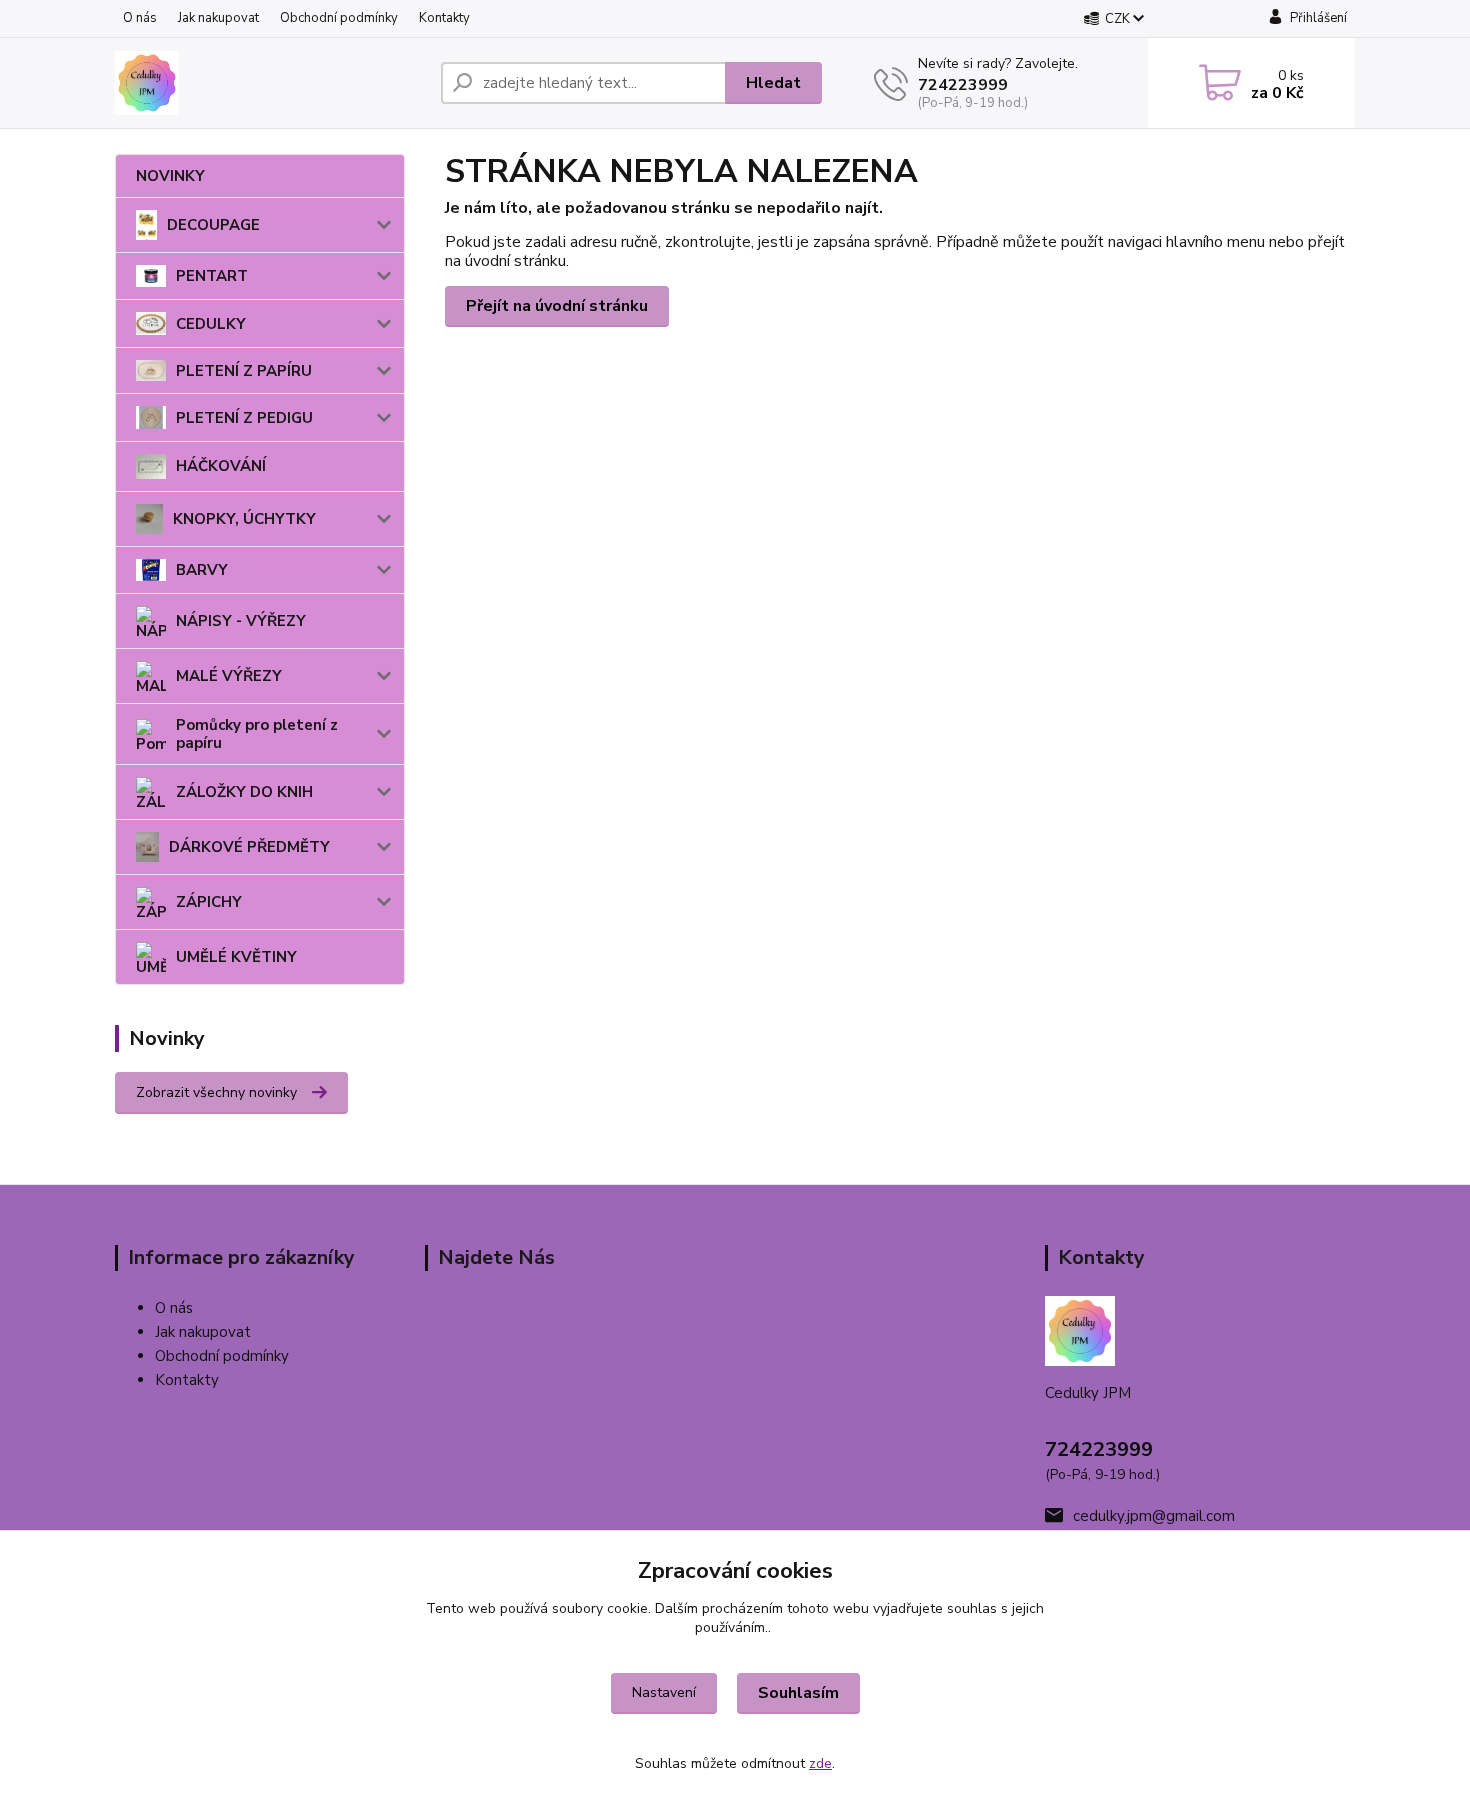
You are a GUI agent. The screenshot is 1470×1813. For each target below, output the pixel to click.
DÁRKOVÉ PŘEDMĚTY (249, 847)
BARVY (202, 570)
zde (820, 1763)
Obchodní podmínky (339, 18)
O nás (140, 18)
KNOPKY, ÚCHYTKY (244, 519)
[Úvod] (270, 83)
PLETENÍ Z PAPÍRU (244, 371)
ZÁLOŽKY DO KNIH (244, 792)
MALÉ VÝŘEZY (229, 676)
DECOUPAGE (213, 225)
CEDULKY (211, 324)
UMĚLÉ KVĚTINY (236, 957)
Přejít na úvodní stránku (557, 306)
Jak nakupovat (218, 18)
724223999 (963, 85)
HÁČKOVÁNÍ (221, 466)
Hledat (773, 83)
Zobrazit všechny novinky (216, 1092)
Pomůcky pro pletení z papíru (257, 734)
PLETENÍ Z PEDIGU (244, 418)
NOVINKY (170, 176)
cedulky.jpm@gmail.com (1154, 1516)
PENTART (212, 276)
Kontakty (444, 18)
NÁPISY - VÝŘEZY (241, 621)
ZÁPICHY (209, 902)
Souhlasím (798, 1693)
